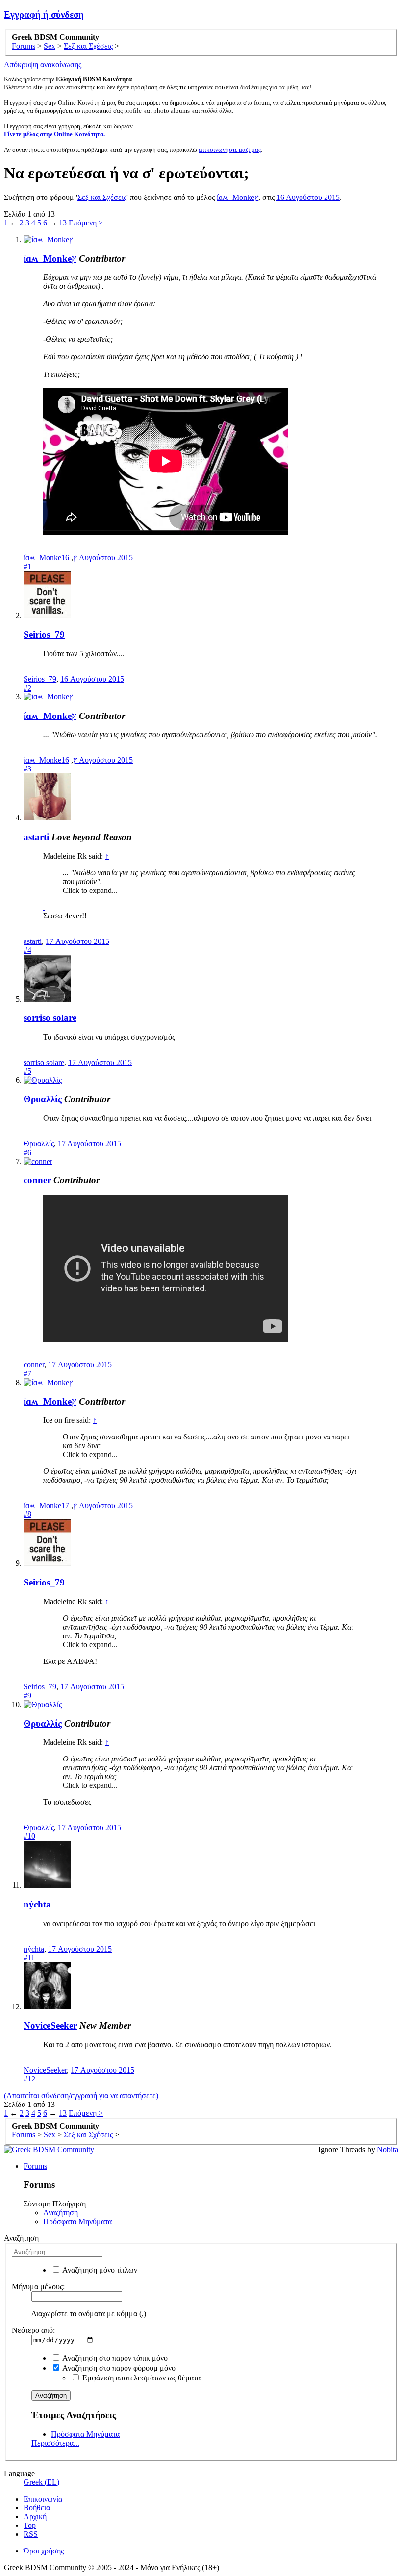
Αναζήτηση (61, 2213)
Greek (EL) (41, 2482)
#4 (27, 950)
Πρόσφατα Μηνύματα (77, 2221)
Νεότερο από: (33, 2330)
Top (30, 2525)
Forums (35, 2166)
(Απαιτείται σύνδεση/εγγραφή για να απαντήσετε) (81, 2095)
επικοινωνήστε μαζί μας (230, 150)
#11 (29, 1958)
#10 (29, 1836)
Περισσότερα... (55, 2443)
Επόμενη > (86, 223)
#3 (27, 769)
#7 (27, 1374)
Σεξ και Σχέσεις (102, 197)
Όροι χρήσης (44, 2551)
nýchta (37, 1904)
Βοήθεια (37, 2508)
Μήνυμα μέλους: (38, 2287)
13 (63, 223)
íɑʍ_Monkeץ (238, 197)
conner (37, 1180)
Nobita (388, 2149)
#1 (27, 566)
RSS (31, 2534)
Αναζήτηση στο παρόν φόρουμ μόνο (118, 2368)
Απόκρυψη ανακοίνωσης (43, 64)
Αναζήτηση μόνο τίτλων (99, 2270)
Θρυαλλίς (43, 1099)
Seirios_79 (44, 634)
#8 (27, 1514)
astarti (36, 837)
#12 (29, 2079)
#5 (27, 1071)
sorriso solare (50, 1018)
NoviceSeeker (50, 2025)
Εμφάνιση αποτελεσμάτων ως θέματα (140, 2378)
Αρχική (35, 2516)
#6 (27, 1152)
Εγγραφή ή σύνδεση (44, 14)
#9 (27, 1696)
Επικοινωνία (43, 2499)
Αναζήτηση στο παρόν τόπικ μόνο (114, 2358)
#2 (27, 688)
